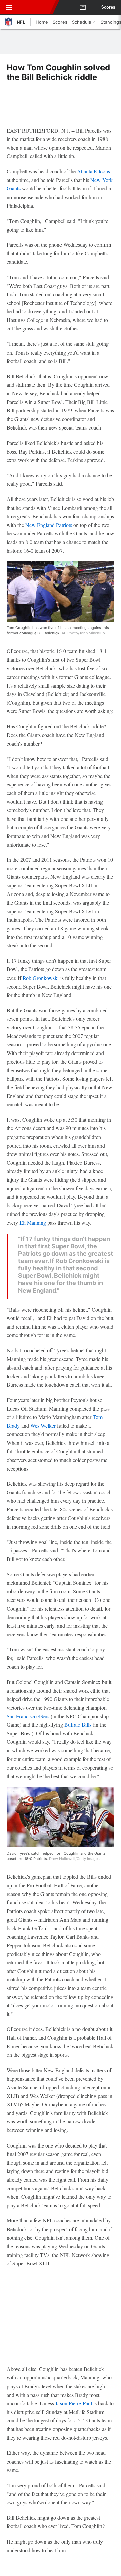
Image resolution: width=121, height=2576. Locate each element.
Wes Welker (43, 1426)
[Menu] (9, 7)
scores (108, 7)
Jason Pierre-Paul (74, 2403)
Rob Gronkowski (41, 978)
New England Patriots (49, 525)
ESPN (36, 7)
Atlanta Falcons (93, 171)
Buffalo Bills (78, 1725)
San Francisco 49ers (28, 1716)
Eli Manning (33, 1222)
